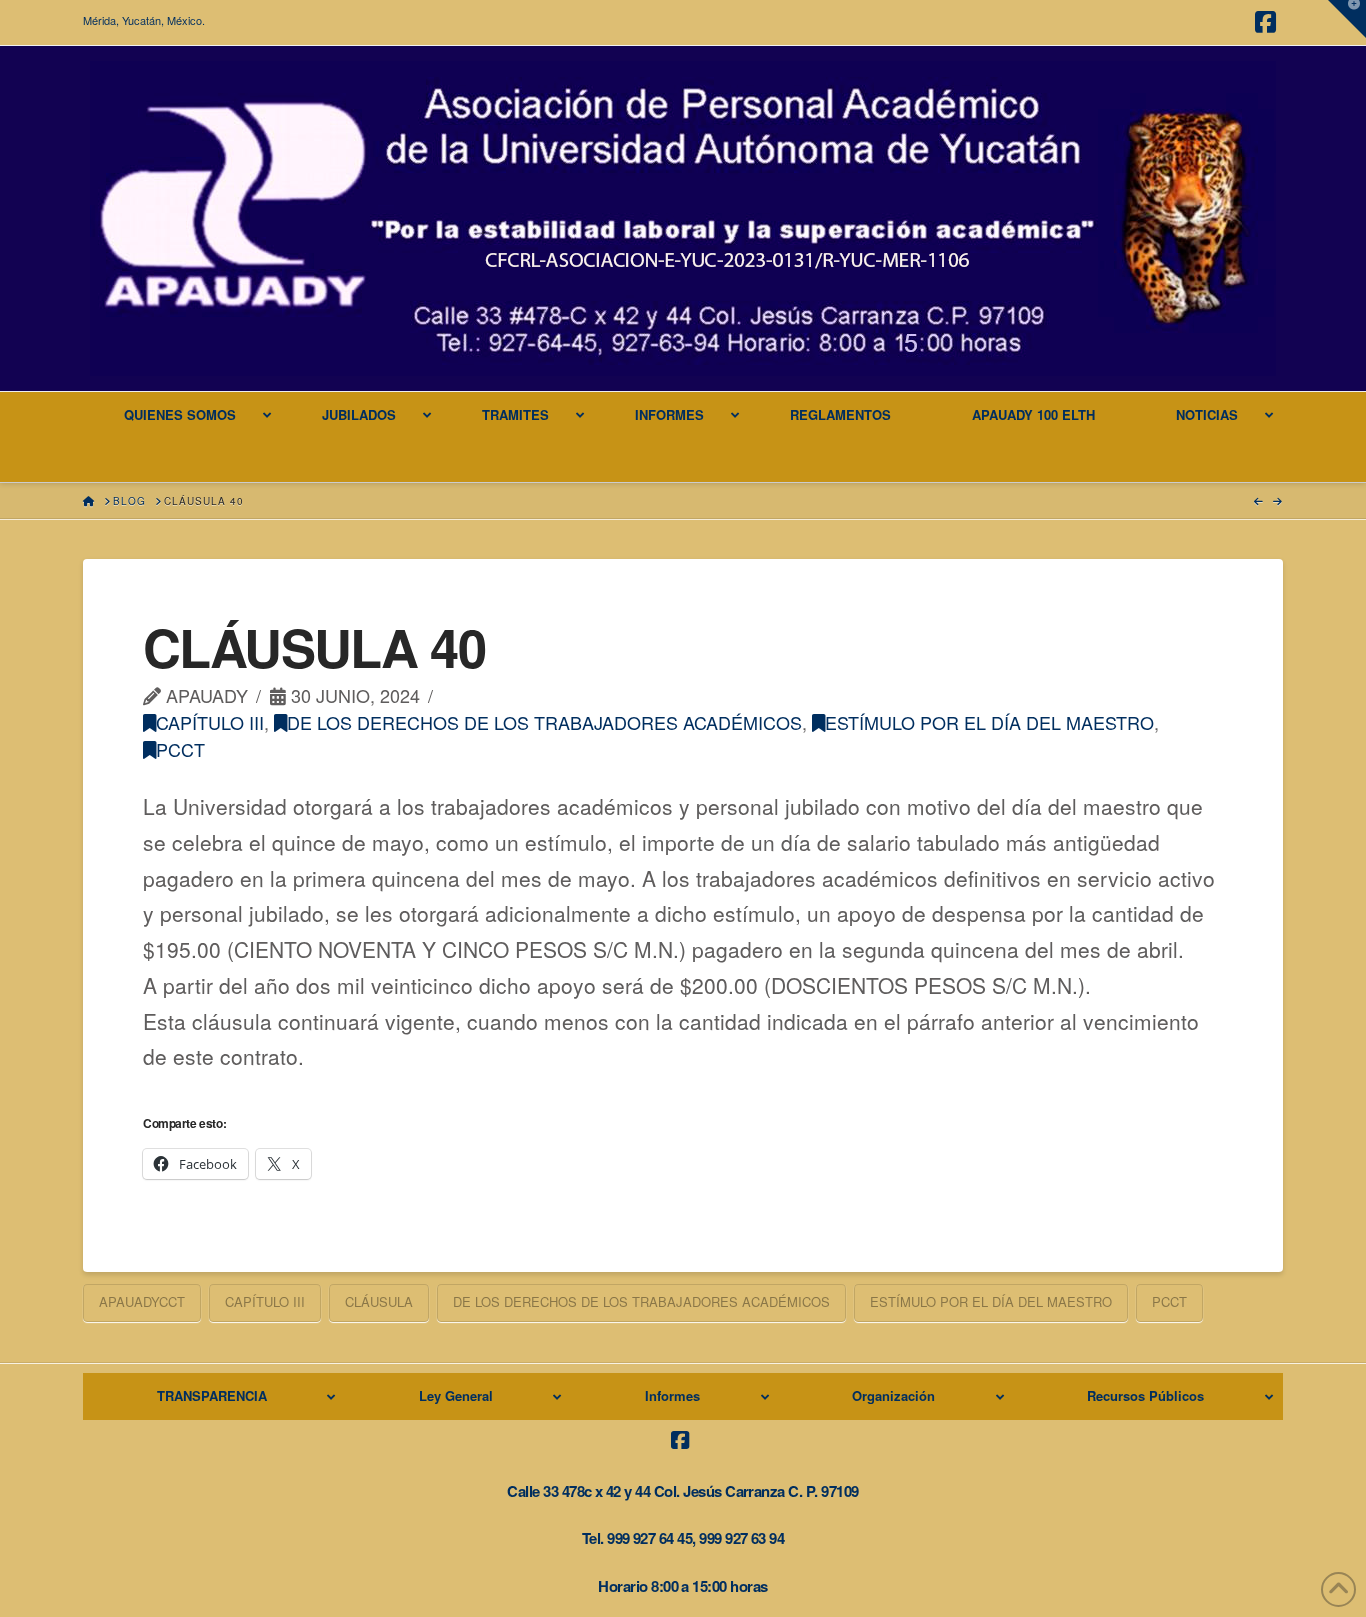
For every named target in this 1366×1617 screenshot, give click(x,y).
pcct (180, 749)
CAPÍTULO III (210, 722)
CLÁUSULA (379, 1301)
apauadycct (142, 1301)
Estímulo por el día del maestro (989, 722)
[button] (1347, 19)
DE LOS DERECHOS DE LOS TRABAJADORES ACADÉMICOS (544, 722)
